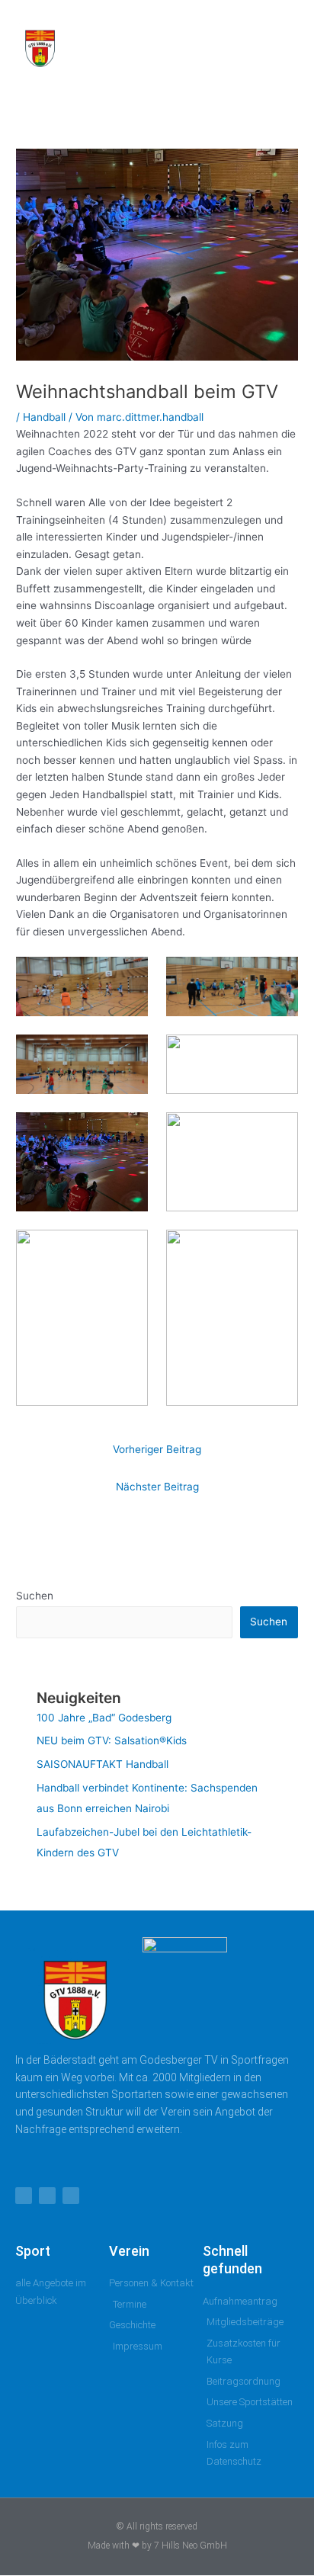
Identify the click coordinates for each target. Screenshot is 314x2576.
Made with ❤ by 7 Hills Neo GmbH (157, 2546)
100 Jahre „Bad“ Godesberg (104, 1718)
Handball (44, 417)
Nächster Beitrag (157, 1487)
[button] (245, 46)
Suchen (35, 1596)
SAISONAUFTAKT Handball (103, 1764)
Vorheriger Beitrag (157, 1449)
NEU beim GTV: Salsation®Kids (112, 1740)
